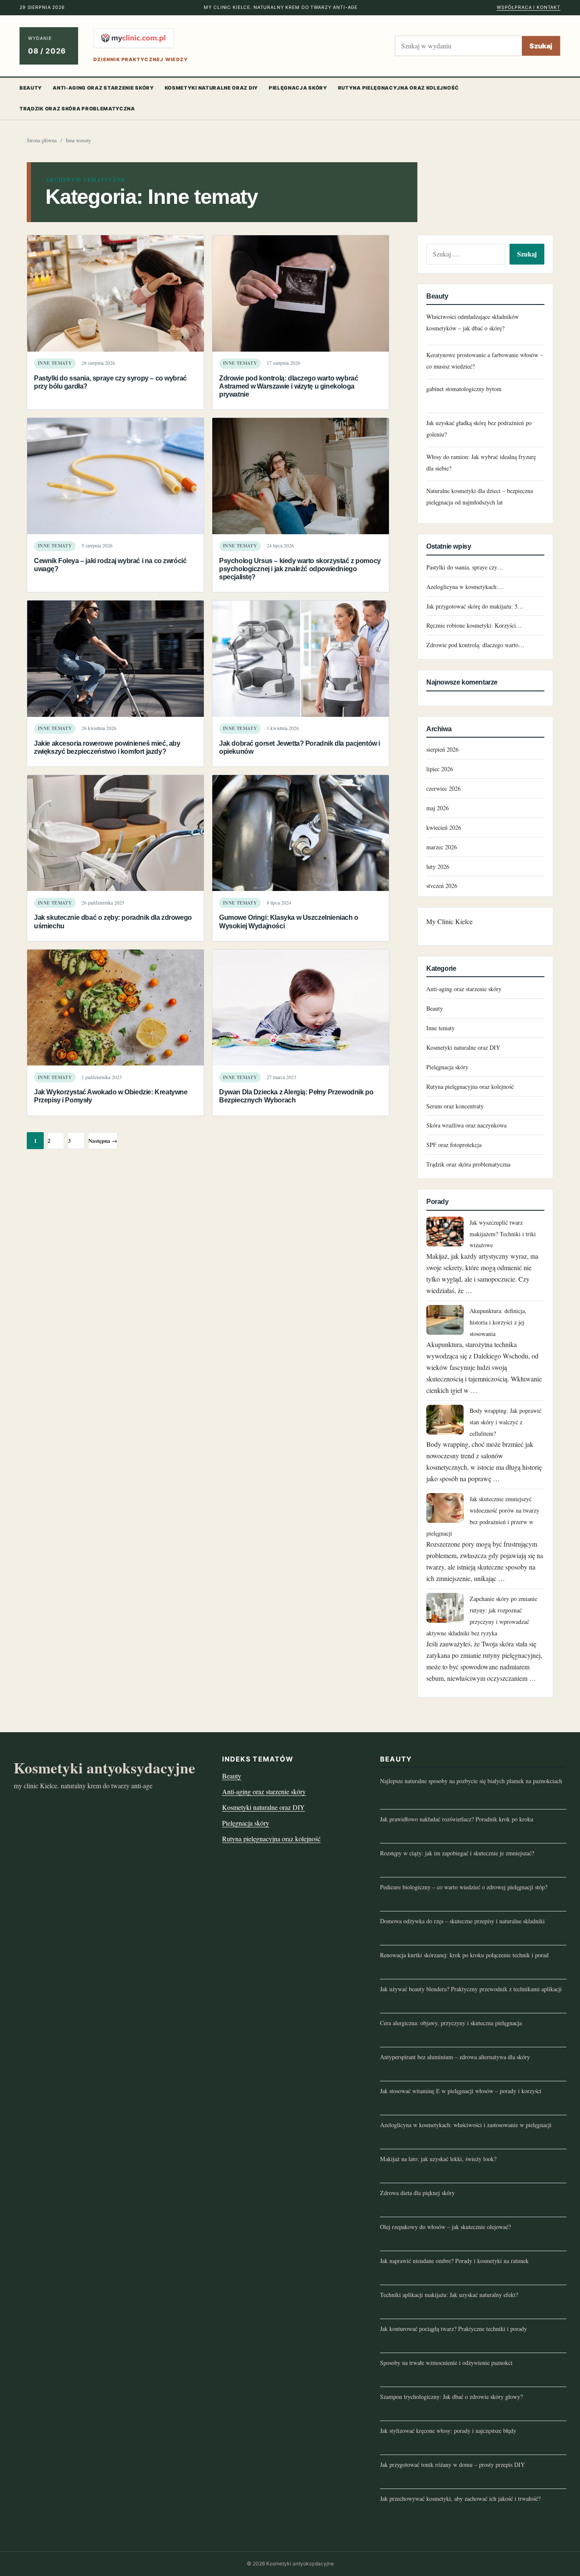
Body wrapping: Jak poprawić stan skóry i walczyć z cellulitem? (505, 1422)
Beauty (31, 88)
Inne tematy (55, 363)
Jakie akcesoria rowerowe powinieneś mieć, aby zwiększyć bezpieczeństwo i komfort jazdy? (107, 747)
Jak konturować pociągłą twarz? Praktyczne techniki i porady (453, 2329)
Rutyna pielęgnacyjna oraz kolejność (398, 88)
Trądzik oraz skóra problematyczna (77, 109)
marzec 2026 (442, 847)
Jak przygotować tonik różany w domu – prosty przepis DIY (452, 2465)
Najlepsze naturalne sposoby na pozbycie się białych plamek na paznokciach (471, 1781)
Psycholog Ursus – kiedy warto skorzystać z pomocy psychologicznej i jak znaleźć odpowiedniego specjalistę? (300, 569)
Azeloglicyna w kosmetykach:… (465, 587)
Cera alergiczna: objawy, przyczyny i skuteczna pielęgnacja (451, 2023)
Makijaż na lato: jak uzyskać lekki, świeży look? (438, 2159)
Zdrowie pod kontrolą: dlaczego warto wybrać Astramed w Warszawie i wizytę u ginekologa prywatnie (289, 386)
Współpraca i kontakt (529, 7)
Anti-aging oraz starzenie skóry (103, 88)
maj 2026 (438, 808)
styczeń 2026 (442, 886)
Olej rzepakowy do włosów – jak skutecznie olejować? (445, 2227)
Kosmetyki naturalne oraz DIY (211, 88)
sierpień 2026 (442, 749)
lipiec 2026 (440, 769)
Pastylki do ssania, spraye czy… (465, 567)
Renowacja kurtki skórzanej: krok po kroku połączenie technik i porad (464, 1955)
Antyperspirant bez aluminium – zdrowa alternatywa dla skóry (455, 2057)
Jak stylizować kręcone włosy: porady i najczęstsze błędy (448, 2431)
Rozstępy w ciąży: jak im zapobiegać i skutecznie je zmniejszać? (457, 1853)
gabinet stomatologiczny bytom (464, 389)
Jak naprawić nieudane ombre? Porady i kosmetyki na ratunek (454, 2261)
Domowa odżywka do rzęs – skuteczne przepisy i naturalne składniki (462, 1921)
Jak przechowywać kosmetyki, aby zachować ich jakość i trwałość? (460, 2498)
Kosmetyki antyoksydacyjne (104, 1768)
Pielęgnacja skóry (298, 88)
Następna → (103, 1140)
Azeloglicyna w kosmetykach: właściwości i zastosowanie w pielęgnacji (466, 2125)
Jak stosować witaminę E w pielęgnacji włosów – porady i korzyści (461, 2091)
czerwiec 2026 (443, 788)
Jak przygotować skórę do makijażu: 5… (475, 606)
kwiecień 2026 (444, 827)
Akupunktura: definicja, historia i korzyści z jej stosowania (498, 1322)
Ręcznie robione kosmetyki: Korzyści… (474, 625)
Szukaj (541, 46)
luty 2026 (438, 867)
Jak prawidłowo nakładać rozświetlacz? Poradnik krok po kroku (457, 1819)
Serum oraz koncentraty (455, 1106)
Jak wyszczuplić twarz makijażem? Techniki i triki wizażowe (503, 1234)
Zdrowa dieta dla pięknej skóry (417, 2193)
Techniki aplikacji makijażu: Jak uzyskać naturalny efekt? (449, 2295)
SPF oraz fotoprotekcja (454, 1145)
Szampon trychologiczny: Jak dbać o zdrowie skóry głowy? (451, 2397)
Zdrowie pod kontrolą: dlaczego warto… (475, 645)
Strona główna (42, 140)
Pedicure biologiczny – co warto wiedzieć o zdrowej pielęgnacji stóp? (464, 1887)
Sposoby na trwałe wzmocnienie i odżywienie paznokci (446, 2363)
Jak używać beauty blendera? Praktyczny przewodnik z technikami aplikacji (471, 1989)
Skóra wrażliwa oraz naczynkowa (466, 1125)
